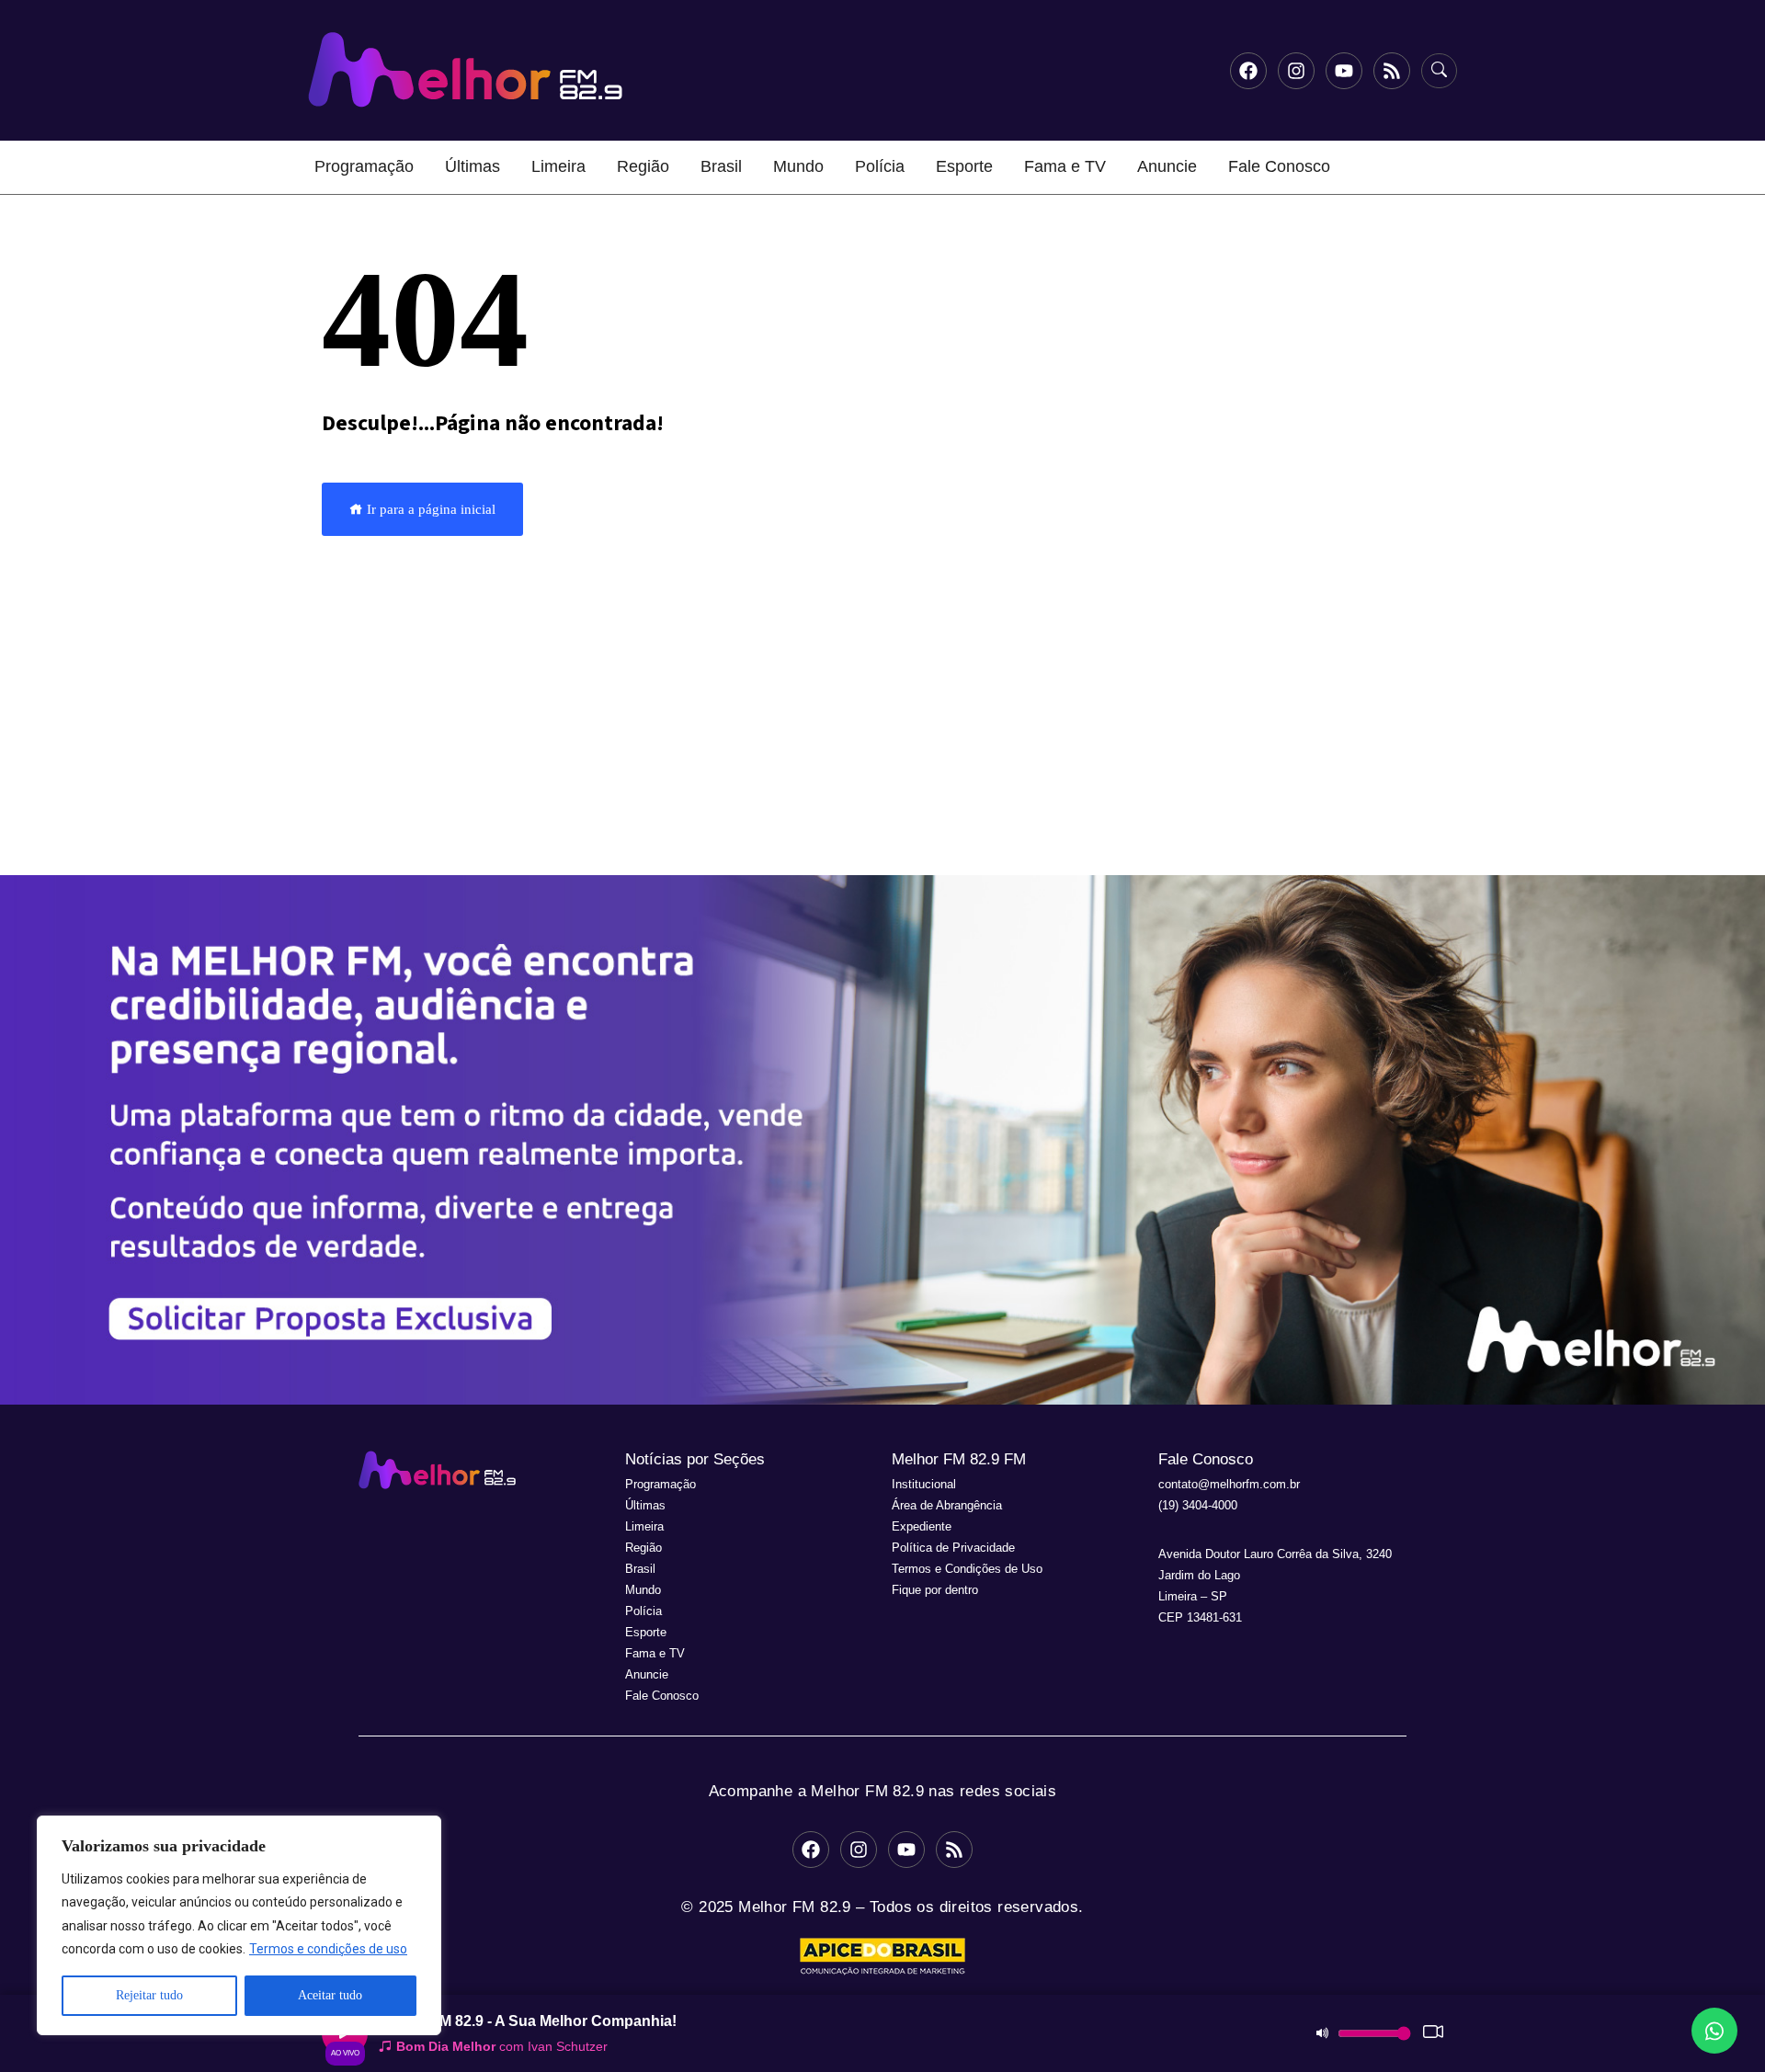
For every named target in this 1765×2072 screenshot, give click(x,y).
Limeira (558, 166)
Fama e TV (1065, 166)
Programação (364, 166)
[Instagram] (1296, 71)
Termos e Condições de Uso (967, 1569)
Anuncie (1167, 166)
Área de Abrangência (947, 1505)
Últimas (473, 166)
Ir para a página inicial (429, 509)
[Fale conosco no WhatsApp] (1714, 2031)
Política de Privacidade (953, 1548)
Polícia (880, 166)
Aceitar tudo (330, 1995)
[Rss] (1392, 71)
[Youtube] (1344, 71)
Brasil (721, 166)
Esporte (964, 166)
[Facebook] (1248, 71)
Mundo (798, 166)
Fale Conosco (1279, 166)
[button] (882, 1140)
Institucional (924, 1484)
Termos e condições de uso (328, 1949)
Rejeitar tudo (149, 1995)
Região (643, 166)
